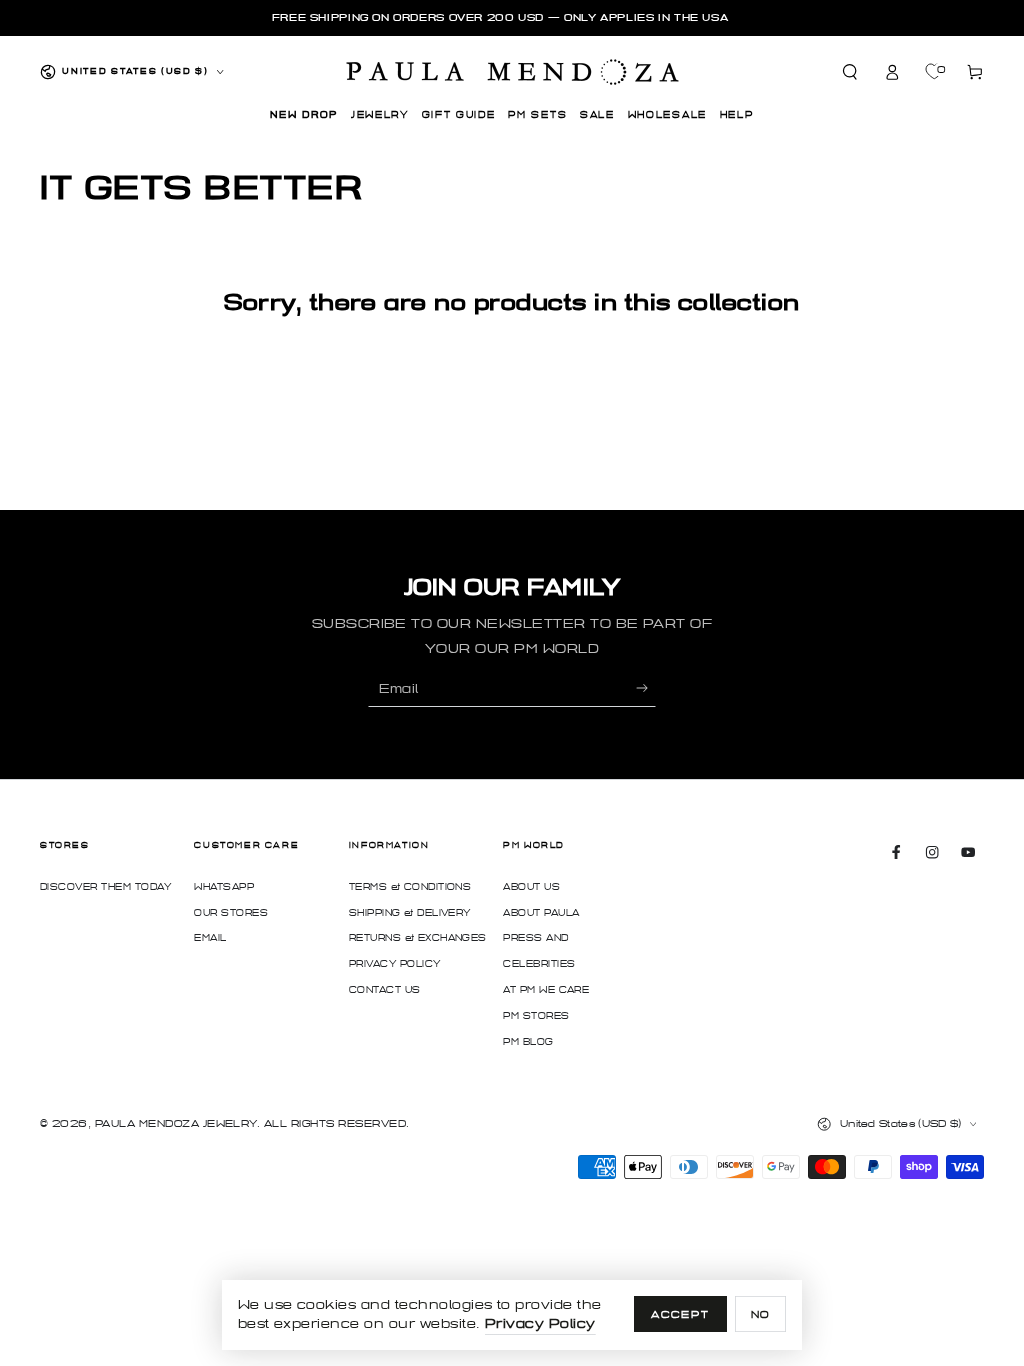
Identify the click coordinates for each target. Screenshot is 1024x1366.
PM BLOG (528, 1042)
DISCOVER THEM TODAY (105, 887)
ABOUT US (531, 887)
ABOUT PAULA (541, 913)
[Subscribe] (646, 688)
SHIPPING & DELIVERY (410, 913)
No (761, 1314)
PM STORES (536, 1016)
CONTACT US (385, 990)
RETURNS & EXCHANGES (418, 938)
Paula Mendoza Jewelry (176, 1123)
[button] (851, 71)
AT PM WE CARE (546, 990)
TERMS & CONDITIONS (410, 887)
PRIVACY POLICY (395, 964)
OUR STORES (231, 913)
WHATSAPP (224, 887)
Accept (680, 1314)
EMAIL (210, 938)
